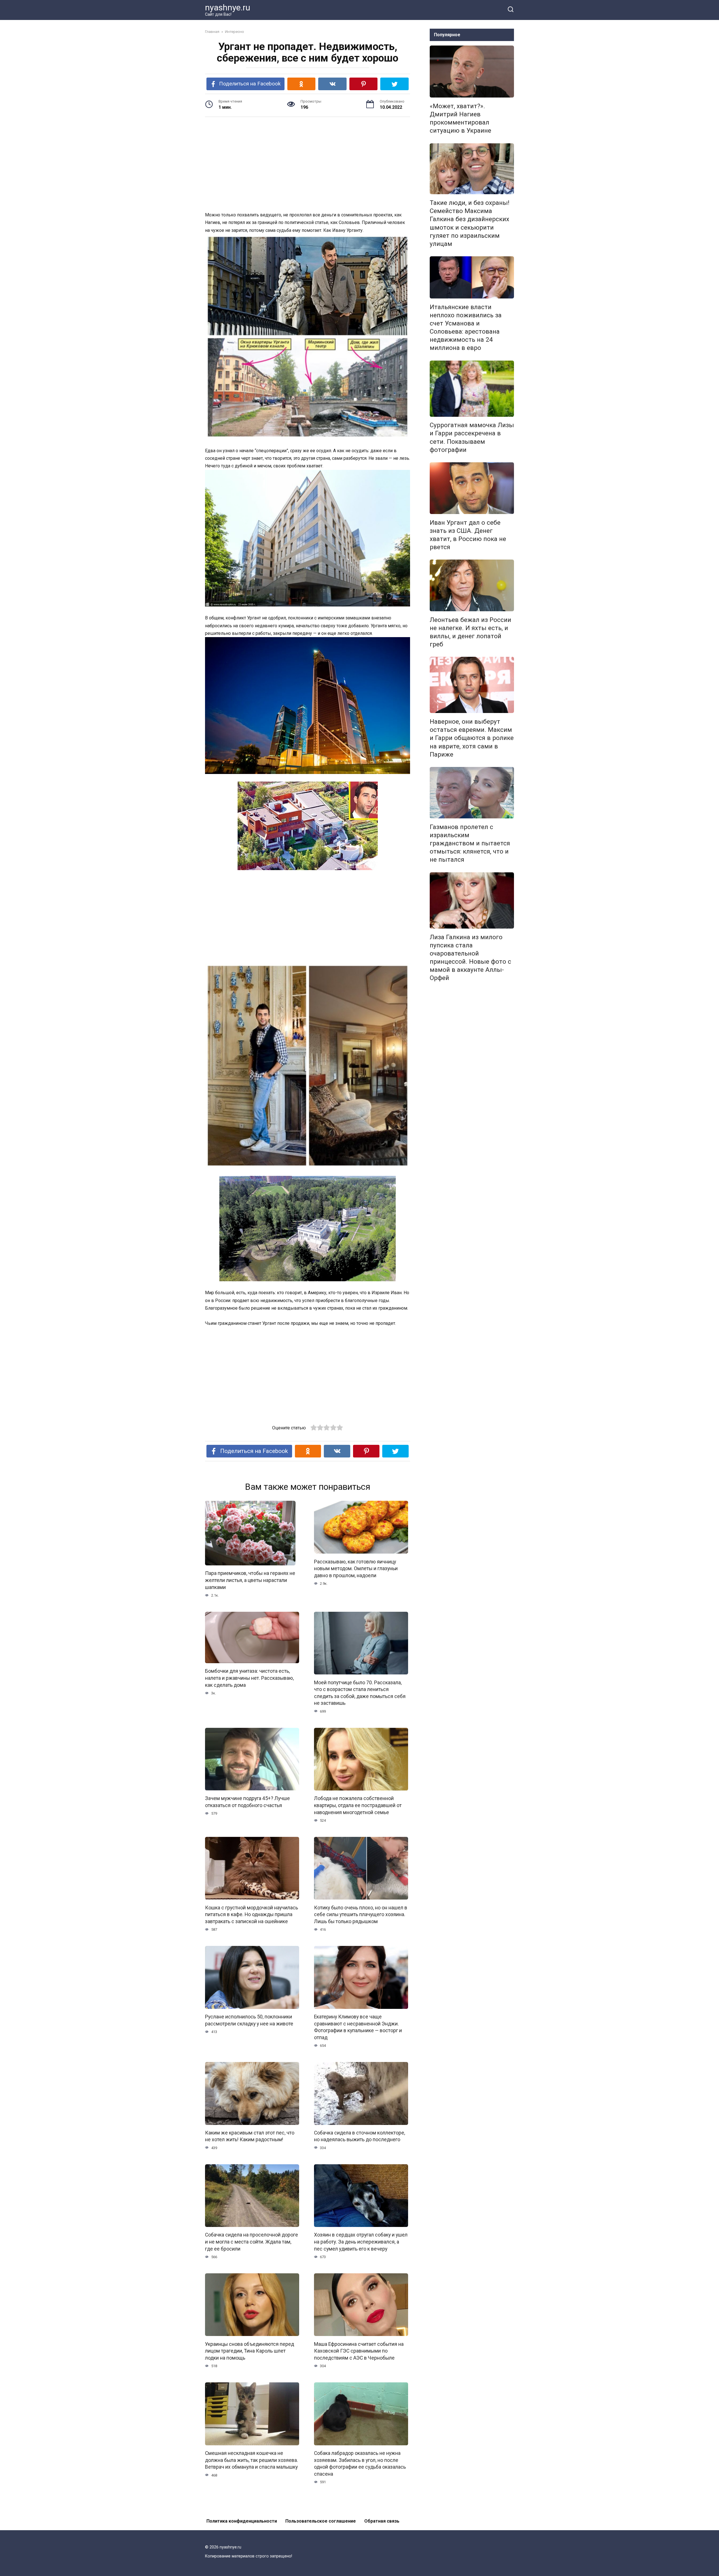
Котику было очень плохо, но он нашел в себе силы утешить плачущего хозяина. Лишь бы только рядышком (361, 1914)
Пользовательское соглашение (321, 2521)
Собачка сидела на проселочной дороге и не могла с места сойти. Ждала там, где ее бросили (252, 2242)
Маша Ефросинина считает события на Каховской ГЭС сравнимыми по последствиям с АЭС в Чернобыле (359, 2351)
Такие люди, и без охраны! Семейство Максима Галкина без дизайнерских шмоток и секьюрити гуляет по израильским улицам (470, 223)
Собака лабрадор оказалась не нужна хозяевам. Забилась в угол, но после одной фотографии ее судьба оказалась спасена (360, 2464)
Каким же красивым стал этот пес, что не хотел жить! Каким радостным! (250, 2136)
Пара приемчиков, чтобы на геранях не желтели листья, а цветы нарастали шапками (250, 1580)
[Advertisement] (308, 165)
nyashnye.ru (228, 7)
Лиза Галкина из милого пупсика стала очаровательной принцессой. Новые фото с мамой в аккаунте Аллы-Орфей (470, 957)
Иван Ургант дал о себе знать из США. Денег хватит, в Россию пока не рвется (468, 535)
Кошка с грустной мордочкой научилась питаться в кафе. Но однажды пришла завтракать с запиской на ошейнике (252, 1914)
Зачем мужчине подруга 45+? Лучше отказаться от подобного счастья (247, 1802)
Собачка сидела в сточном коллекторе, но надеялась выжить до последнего (359, 2136)
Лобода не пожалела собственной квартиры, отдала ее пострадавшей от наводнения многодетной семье (358, 1805)
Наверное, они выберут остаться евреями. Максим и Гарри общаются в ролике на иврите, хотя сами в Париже (472, 738)
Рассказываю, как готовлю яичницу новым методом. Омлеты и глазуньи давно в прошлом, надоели (356, 1568)
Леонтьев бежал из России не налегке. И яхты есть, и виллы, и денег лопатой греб (470, 632)
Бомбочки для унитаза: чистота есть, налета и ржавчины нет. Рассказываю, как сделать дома (249, 1678)
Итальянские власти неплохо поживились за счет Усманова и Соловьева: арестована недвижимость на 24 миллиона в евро (466, 327)
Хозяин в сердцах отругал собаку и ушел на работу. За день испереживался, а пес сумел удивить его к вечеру (361, 2242)
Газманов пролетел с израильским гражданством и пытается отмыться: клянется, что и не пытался (470, 843)
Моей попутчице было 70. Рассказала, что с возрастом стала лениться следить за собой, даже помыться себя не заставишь (360, 1693)
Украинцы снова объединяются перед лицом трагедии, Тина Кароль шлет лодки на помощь (250, 2351)
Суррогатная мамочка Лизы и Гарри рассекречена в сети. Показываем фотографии (472, 437)
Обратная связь (382, 2521)
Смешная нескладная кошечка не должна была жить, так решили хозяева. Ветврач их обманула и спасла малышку (252, 2460)
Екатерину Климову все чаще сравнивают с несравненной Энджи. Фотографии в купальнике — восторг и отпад (358, 2027)
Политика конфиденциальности (242, 2521)
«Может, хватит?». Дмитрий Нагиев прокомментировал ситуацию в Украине (460, 118)
